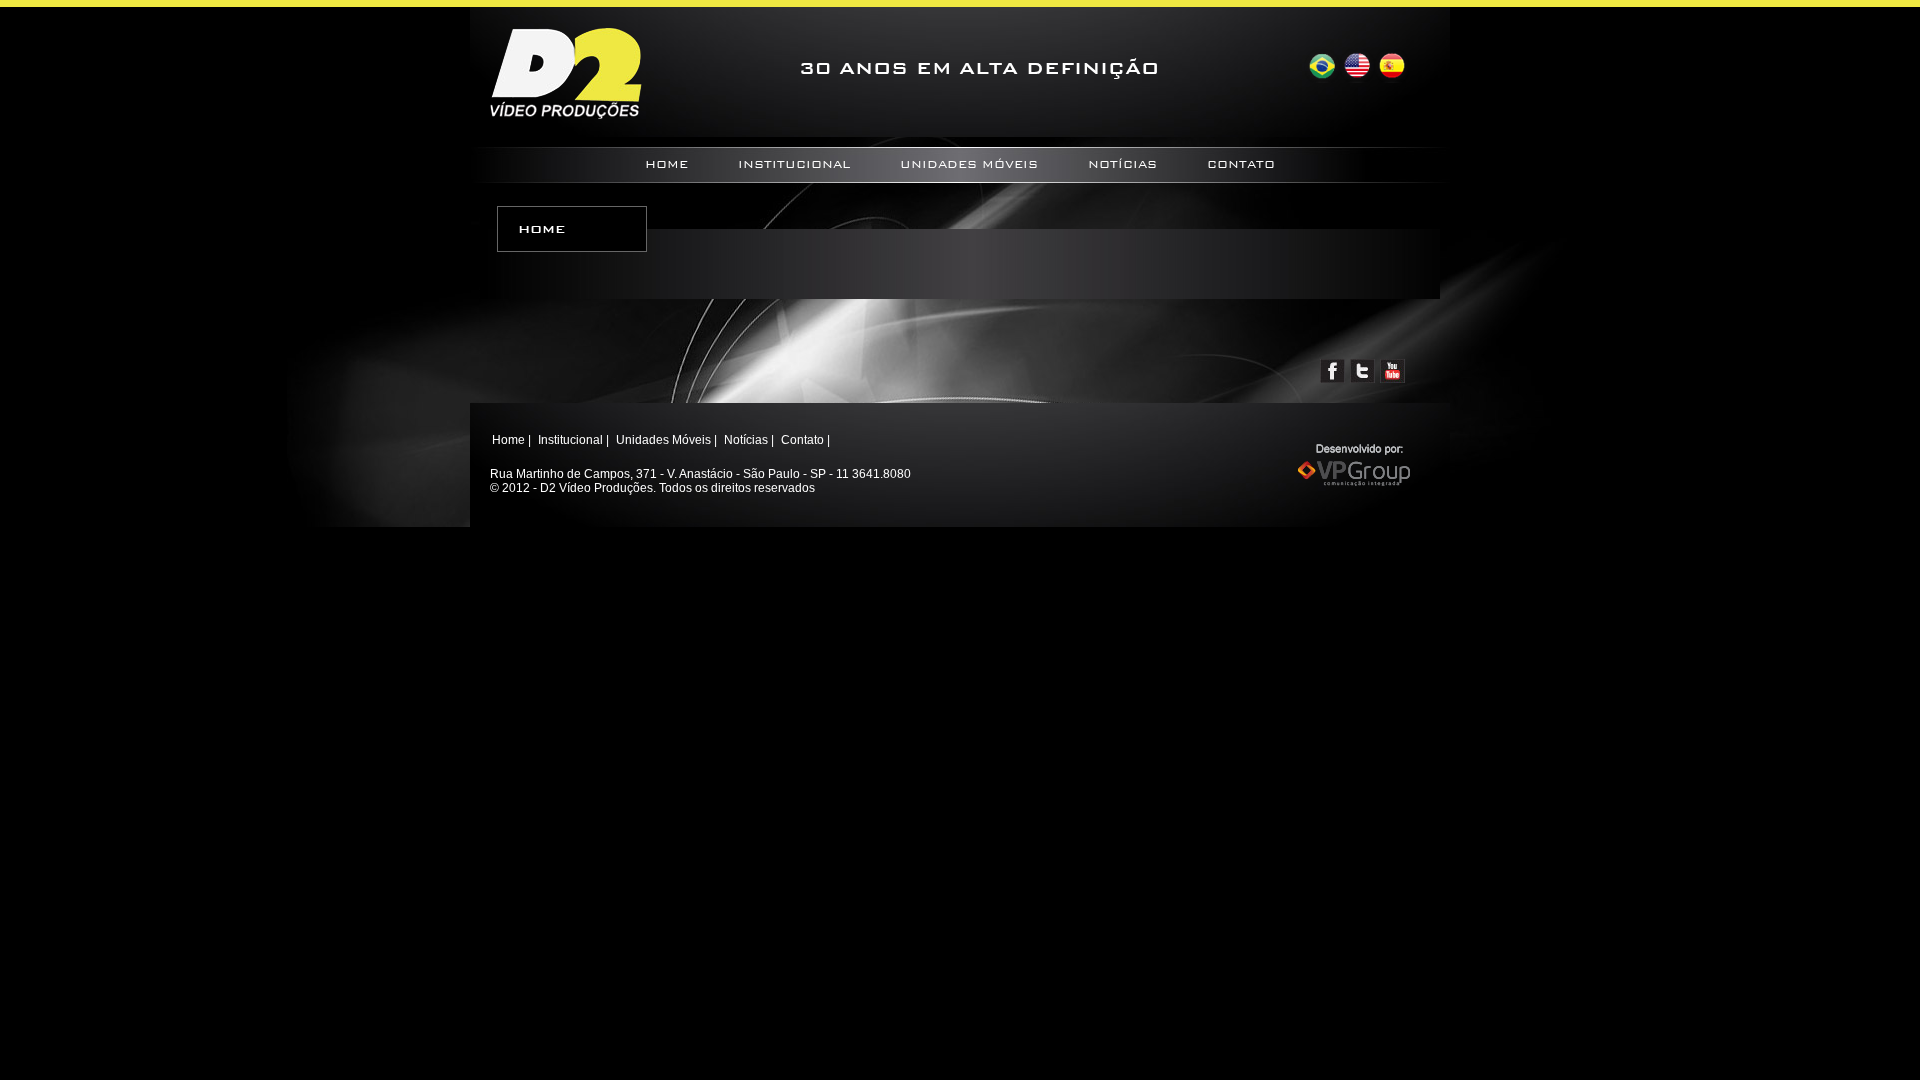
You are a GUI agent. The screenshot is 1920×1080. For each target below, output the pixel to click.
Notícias (1122, 164)
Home (666, 164)
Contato (1241, 164)
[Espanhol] (1391, 66)
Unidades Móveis (969, 164)
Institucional (794, 164)
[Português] (1321, 66)
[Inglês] (1356, 66)
